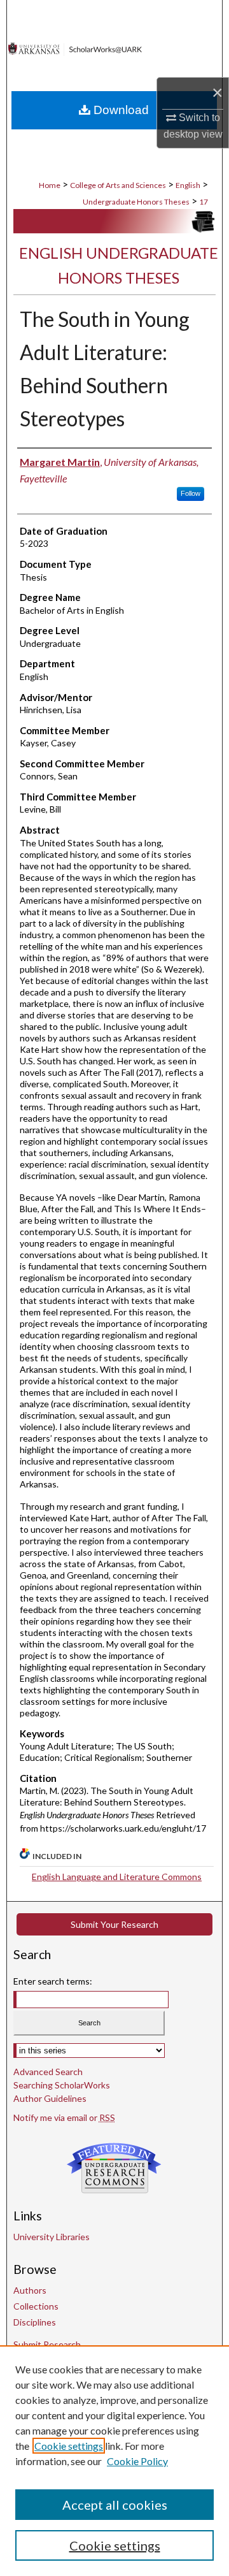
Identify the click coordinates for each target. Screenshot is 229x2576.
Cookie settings (69, 2446)
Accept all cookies (115, 2505)
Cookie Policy (137, 2461)
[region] (114, 2461)
